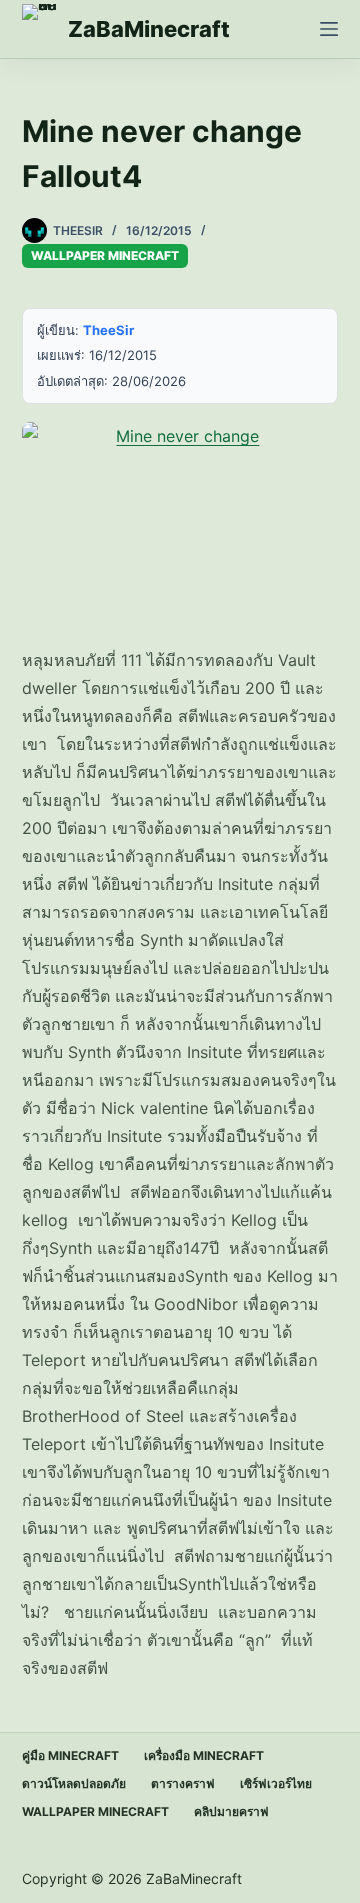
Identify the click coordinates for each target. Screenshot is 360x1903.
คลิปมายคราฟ (231, 1811)
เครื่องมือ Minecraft (204, 1755)
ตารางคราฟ (183, 1783)
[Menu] (329, 29)
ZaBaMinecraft (149, 29)
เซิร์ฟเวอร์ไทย (276, 1783)
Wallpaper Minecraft (105, 255)
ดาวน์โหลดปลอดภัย (74, 1783)
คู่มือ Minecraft (70, 1755)
